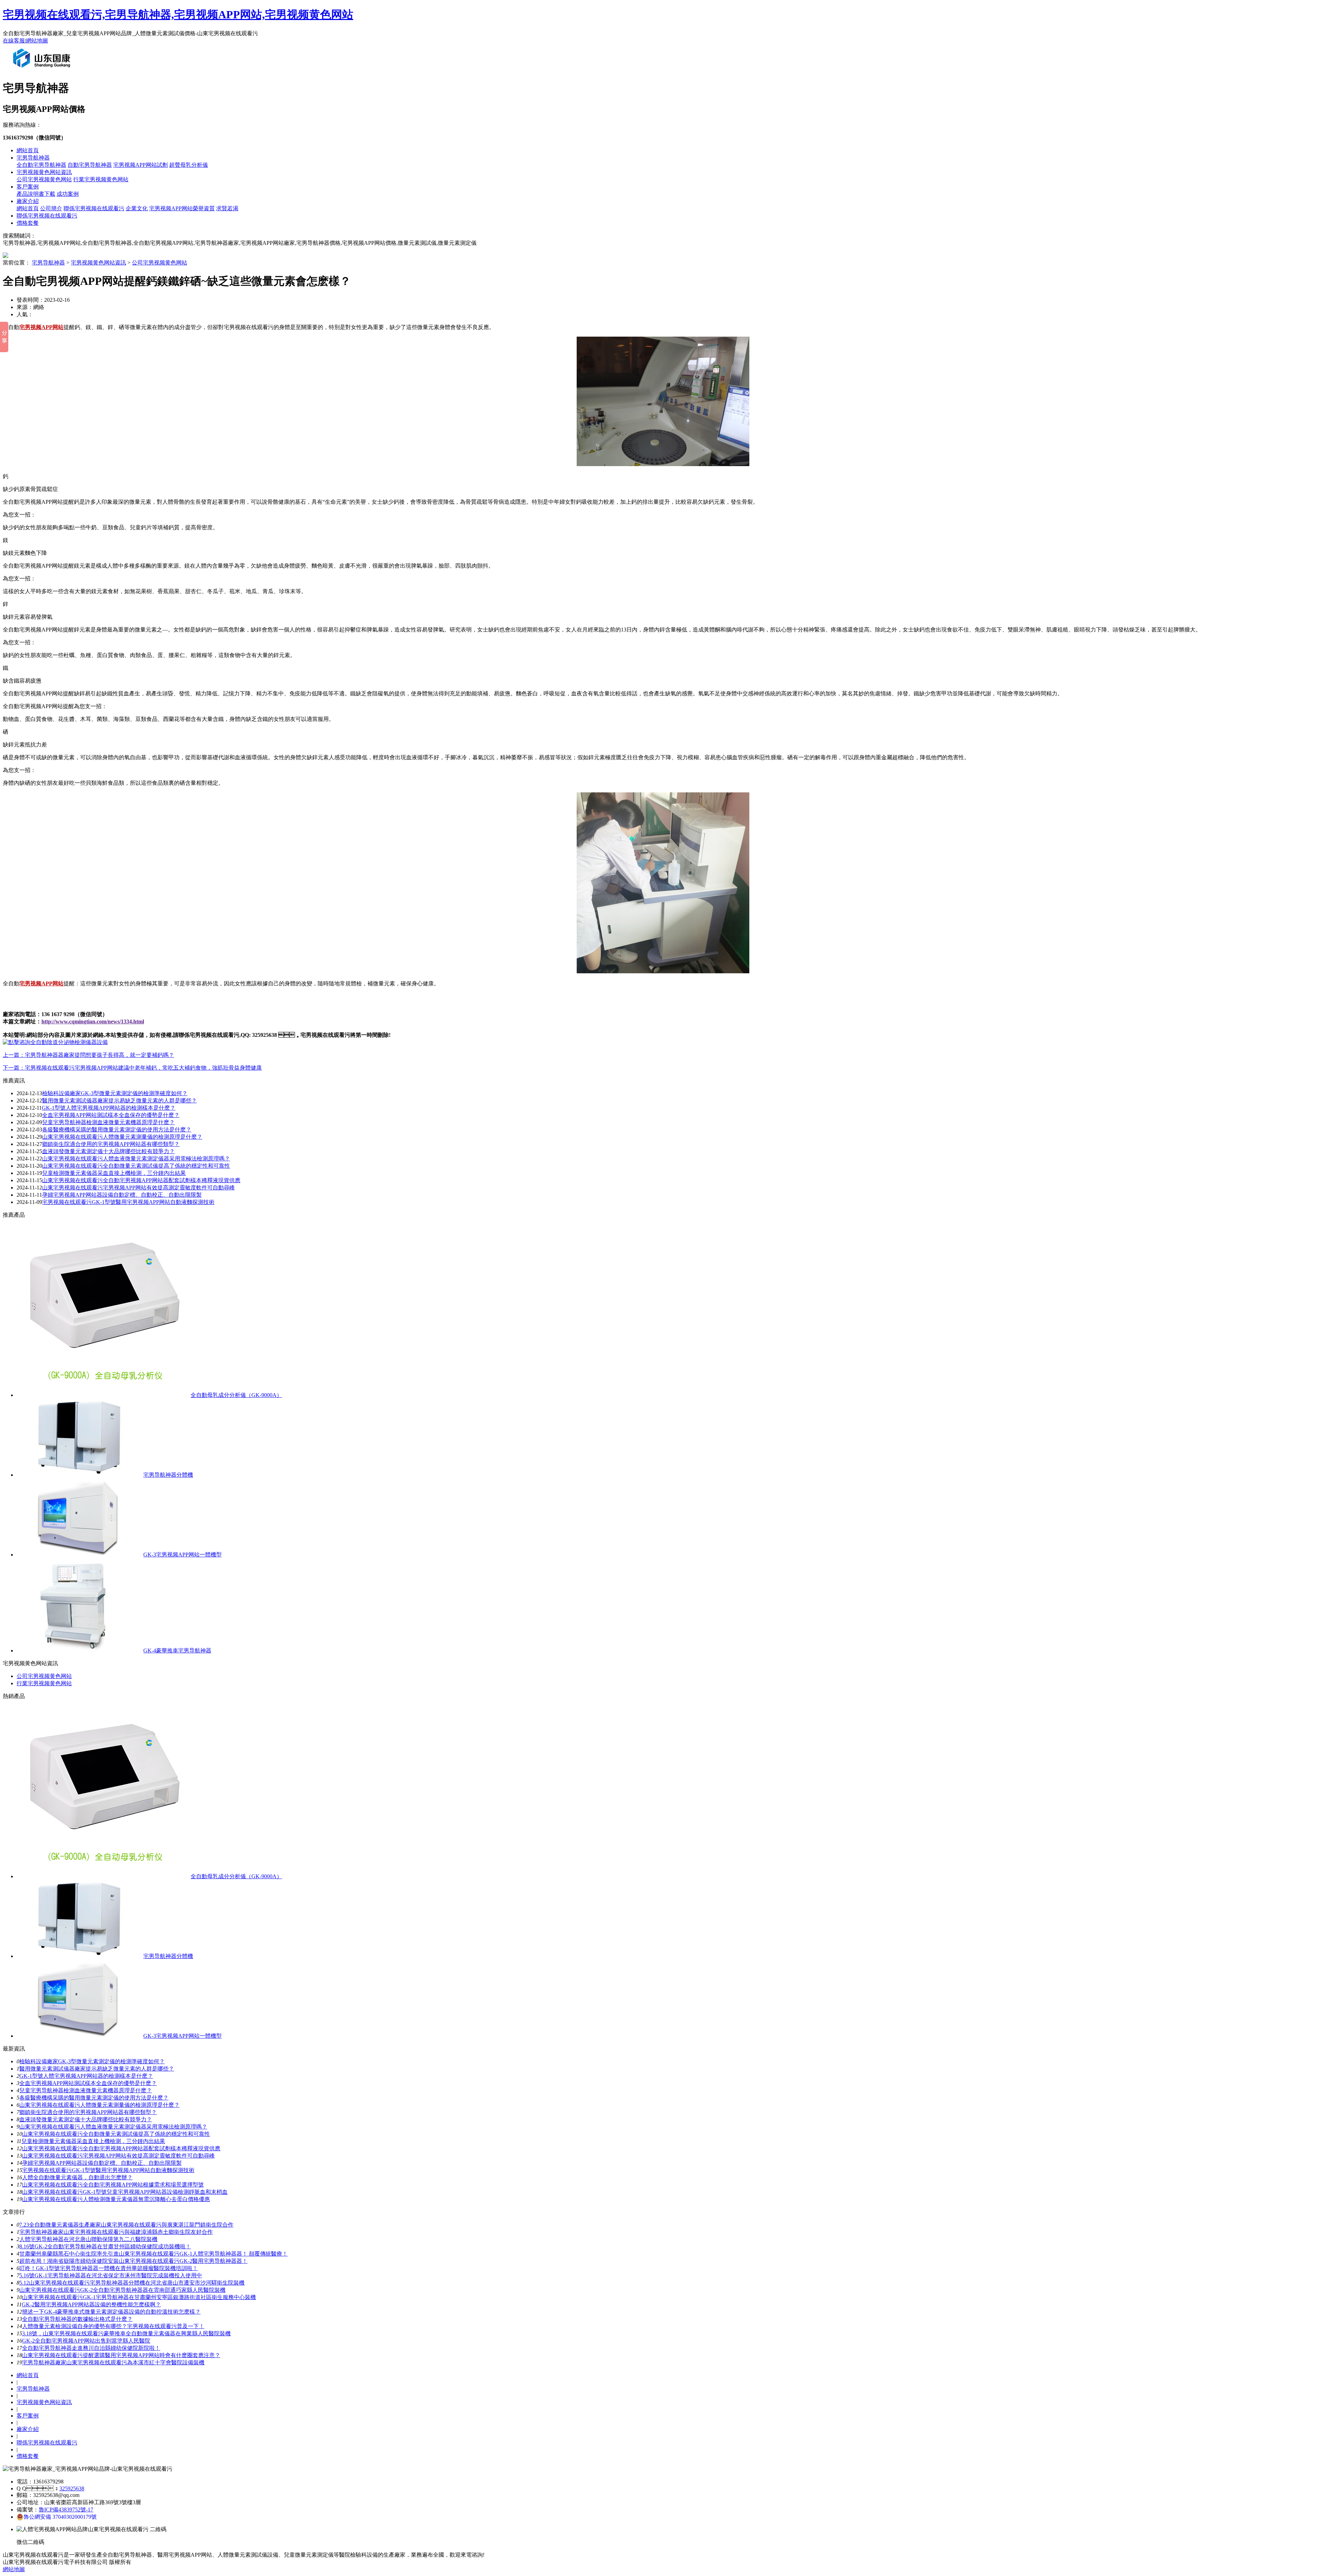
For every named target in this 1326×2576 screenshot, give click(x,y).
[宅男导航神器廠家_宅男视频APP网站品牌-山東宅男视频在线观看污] (43, 70)
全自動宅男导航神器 (41, 165)
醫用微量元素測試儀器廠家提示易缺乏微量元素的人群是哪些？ (97, 2069)
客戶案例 (28, 187)
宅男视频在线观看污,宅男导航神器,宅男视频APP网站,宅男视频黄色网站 (178, 15)
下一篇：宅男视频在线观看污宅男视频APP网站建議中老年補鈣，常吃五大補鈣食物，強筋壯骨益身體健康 (132, 1068)
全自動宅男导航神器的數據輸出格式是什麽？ (77, 2319)
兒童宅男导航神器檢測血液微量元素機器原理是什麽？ (108, 1122)
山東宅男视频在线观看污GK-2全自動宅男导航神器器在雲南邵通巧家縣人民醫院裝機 (122, 2290)
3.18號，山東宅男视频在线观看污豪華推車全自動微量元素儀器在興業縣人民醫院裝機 (126, 2333)
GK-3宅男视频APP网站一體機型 (182, 1555)
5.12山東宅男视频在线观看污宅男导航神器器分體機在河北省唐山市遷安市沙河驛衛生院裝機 (132, 2283)
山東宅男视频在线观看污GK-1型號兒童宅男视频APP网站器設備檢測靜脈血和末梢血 (125, 2192)
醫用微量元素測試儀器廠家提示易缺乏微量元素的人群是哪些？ (119, 1101)
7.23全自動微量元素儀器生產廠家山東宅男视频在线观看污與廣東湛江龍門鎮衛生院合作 (126, 2225)
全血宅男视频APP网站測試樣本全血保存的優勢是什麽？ (88, 2083)
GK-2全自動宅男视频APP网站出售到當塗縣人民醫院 (86, 2341)
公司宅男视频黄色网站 (44, 179)
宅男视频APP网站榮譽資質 (182, 208)
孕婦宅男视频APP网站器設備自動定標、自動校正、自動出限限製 (102, 2163)
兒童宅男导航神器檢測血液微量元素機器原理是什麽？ (86, 2090)
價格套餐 (28, 223)
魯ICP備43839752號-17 (66, 2510)
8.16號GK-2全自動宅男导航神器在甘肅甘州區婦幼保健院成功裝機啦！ (105, 2246)
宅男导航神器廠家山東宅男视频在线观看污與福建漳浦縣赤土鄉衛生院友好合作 (116, 2232)
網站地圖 (37, 41)
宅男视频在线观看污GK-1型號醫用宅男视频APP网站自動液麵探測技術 (128, 1202)
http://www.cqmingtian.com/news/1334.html (93, 1021)
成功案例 (68, 194)
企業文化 (137, 208)
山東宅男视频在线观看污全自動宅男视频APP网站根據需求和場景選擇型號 (113, 2185)
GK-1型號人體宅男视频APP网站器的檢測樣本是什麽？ (109, 1108)
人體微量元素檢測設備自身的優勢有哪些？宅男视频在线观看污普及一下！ (113, 2326)
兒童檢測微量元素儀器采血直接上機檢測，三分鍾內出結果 (114, 1173)
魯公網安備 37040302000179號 (60, 2517)
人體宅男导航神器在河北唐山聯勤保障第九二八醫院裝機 (88, 2239)
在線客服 (14, 41)
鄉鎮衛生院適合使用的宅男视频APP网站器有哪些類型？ (88, 2112)
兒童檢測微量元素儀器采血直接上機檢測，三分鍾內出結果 (93, 2141)
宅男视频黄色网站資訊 (44, 172)
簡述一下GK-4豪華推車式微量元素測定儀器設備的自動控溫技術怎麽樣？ (111, 2312)
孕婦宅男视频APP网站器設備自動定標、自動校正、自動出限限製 (122, 1195)
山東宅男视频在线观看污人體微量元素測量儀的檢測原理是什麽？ (122, 1137)
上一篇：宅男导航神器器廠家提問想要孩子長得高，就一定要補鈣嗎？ (88, 1055)
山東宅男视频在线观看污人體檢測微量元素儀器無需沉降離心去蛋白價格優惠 (116, 2199)
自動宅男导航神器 (90, 165)
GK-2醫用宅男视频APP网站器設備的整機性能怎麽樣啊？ (91, 2304)
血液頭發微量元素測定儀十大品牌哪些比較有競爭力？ (86, 2119)
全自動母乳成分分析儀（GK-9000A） (236, 1395)
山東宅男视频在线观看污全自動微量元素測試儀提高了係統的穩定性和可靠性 (136, 1166)
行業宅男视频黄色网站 (101, 179)
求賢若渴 (227, 208)
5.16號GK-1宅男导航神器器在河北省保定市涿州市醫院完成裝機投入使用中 (111, 2275)
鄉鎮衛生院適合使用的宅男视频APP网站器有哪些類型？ (111, 1144)
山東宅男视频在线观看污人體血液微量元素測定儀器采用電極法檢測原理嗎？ (113, 2127)
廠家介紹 (28, 201)
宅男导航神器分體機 (168, 1475)
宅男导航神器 (33, 158)
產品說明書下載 (36, 194)
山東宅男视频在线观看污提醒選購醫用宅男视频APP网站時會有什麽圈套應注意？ (121, 2355)
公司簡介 (51, 208)
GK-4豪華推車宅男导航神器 (177, 1651)
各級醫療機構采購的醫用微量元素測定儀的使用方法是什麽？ (117, 1130)
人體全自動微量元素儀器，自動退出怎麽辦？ (77, 2177)
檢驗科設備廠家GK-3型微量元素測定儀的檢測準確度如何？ (92, 2061)
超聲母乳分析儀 (189, 165)
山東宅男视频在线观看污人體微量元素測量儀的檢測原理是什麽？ (99, 2105)
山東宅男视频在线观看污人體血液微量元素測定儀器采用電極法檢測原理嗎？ (136, 1159)
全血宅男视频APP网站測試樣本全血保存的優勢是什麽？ (111, 1115)
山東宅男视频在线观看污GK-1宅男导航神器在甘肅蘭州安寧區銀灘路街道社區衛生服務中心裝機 (139, 2297)
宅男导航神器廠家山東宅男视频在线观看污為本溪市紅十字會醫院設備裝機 (113, 2362)
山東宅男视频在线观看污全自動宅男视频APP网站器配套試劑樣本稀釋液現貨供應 (141, 1180)
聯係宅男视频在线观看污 (94, 208)
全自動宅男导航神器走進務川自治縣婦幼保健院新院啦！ (91, 2348)
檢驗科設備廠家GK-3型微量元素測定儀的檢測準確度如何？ (115, 1093)
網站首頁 (28, 150)
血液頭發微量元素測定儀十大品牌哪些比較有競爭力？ (108, 1151)
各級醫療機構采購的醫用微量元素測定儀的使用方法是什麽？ (94, 2098)
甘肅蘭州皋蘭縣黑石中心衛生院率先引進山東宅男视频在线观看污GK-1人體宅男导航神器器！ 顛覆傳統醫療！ (153, 2254)
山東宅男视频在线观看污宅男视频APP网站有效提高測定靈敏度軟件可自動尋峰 (138, 1188)
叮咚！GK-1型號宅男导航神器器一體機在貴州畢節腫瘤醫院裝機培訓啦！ (109, 2268)
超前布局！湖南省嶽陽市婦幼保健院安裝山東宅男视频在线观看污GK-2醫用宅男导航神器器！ (133, 2261)
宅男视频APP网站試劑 (141, 165)
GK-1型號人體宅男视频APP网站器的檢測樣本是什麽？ (86, 2076)
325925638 (72, 2488)
